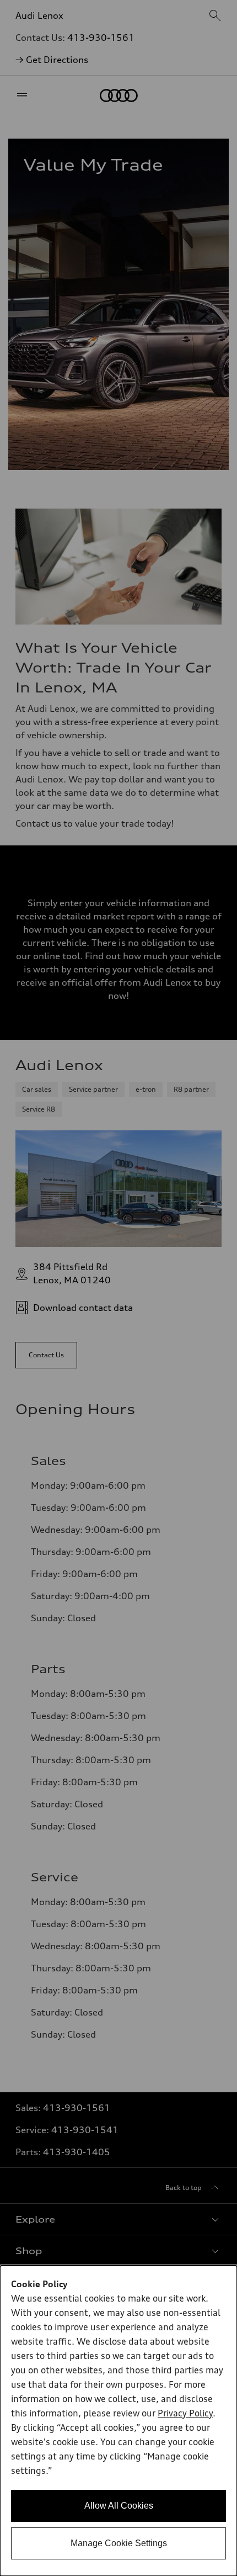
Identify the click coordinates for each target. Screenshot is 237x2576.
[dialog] (118, 2421)
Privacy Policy (185, 2414)
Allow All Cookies (119, 2506)
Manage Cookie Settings (119, 2543)
